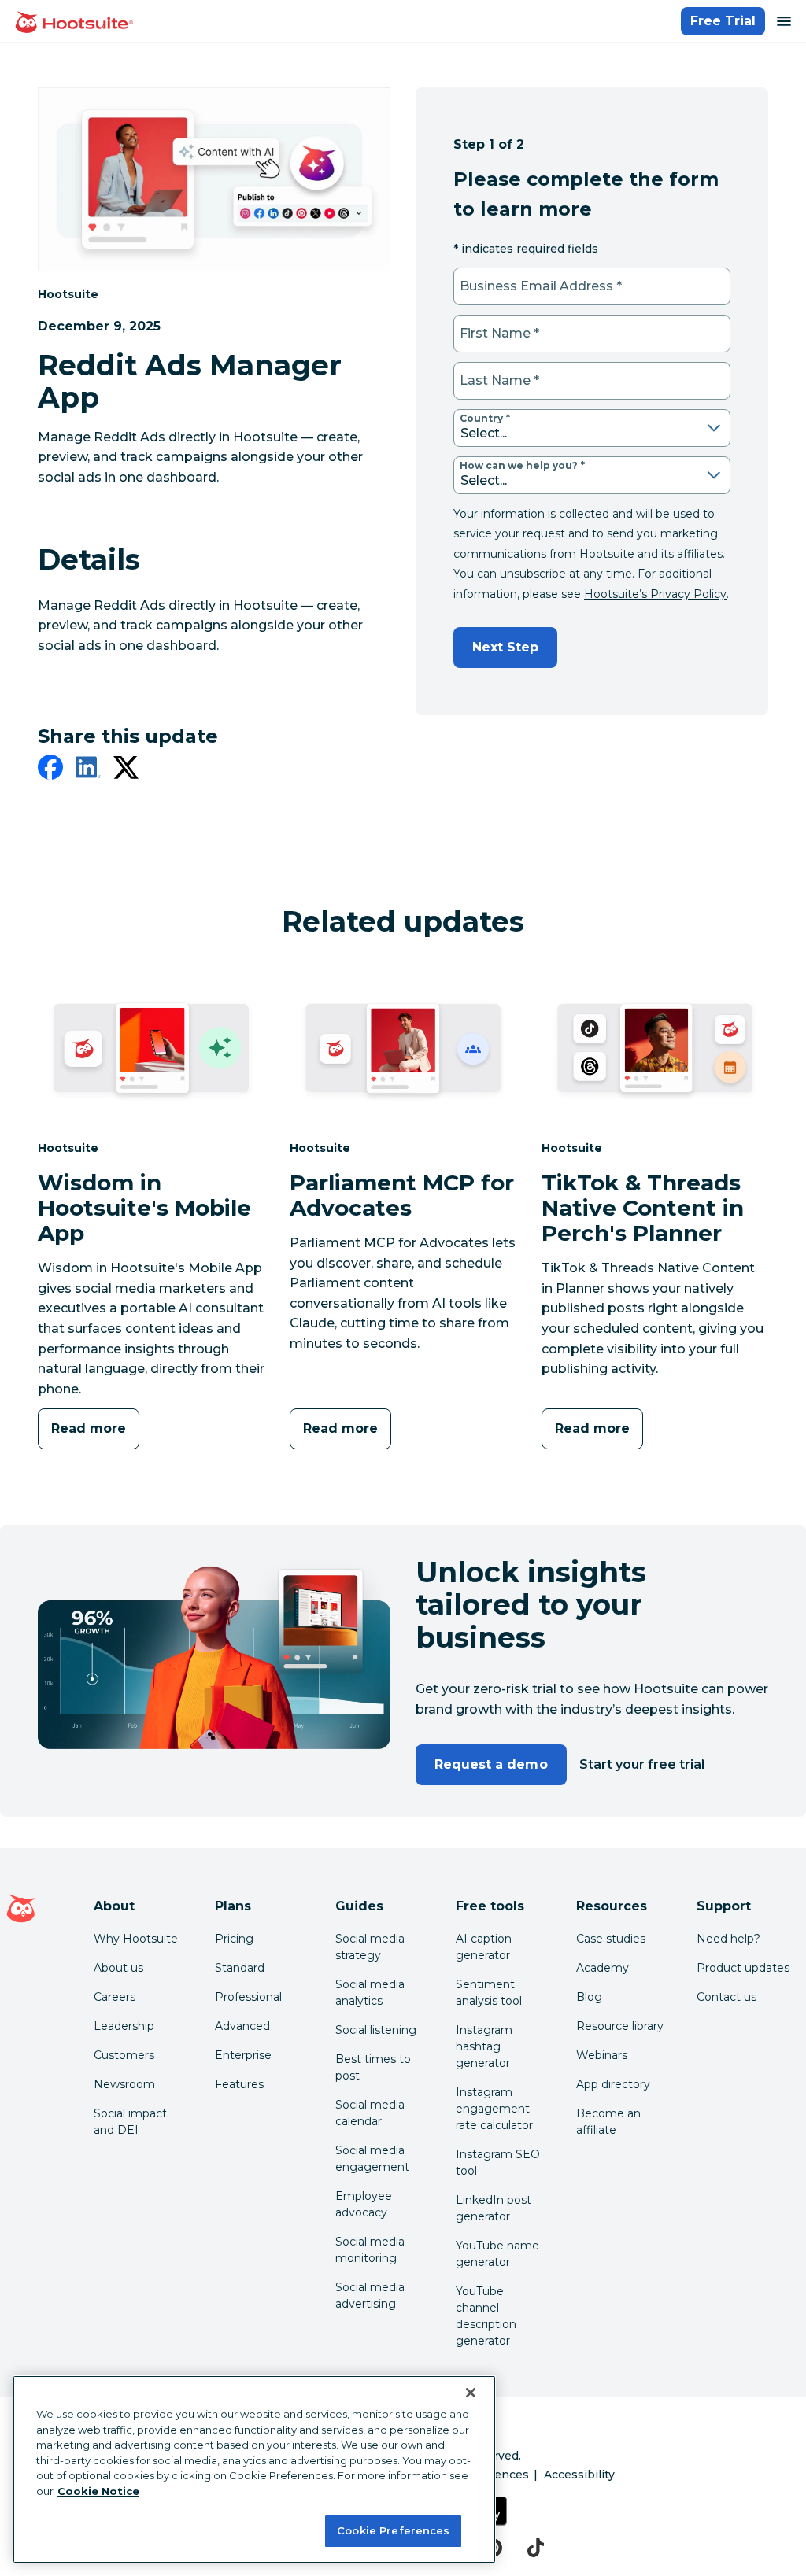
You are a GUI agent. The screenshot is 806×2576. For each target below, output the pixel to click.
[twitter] (126, 770)
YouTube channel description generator (486, 2316)
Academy (603, 1968)
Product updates (743, 1968)
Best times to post (373, 2067)
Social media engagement (372, 2159)
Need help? (728, 1939)
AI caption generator (484, 1947)
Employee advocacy (364, 2204)
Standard (240, 1968)
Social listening (376, 2030)
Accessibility (579, 2475)
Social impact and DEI (130, 2122)
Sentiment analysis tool (489, 1993)
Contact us (727, 1997)
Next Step (505, 647)
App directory (613, 2084)
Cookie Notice (98, 2491)
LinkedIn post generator (494, 2208)
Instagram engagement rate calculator (494, 2109)
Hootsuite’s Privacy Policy (655, 594)
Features (239, 2084)
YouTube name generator (497, 2254)
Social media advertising (370, 2296)
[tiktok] (536, 2548)
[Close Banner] (471, 2393)
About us (118, 1968)
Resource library (620, 2026)
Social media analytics (370, 1993)
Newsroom (124, 2084)
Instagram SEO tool (498, 2163)
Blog (589, 1997)
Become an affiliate (608, 2122)
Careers (115, 1997)
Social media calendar (370, 2113)
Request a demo (491, 1764)
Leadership (124, 2026)
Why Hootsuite (136, 1939)
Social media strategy (370, 1947)
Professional (248, 1997)
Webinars (602, 2055)
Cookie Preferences (393, 2530)
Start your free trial (642, 1764)
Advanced (242, 2026)
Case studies (611, 1939)
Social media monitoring (370, 2250)
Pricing (234, 1939)
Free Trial (723, 21)
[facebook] (50, 770)
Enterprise (243, 2055)
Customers (124, 2055)
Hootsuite (68, 294)
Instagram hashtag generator (484, 2046)
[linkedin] (88, 770)
